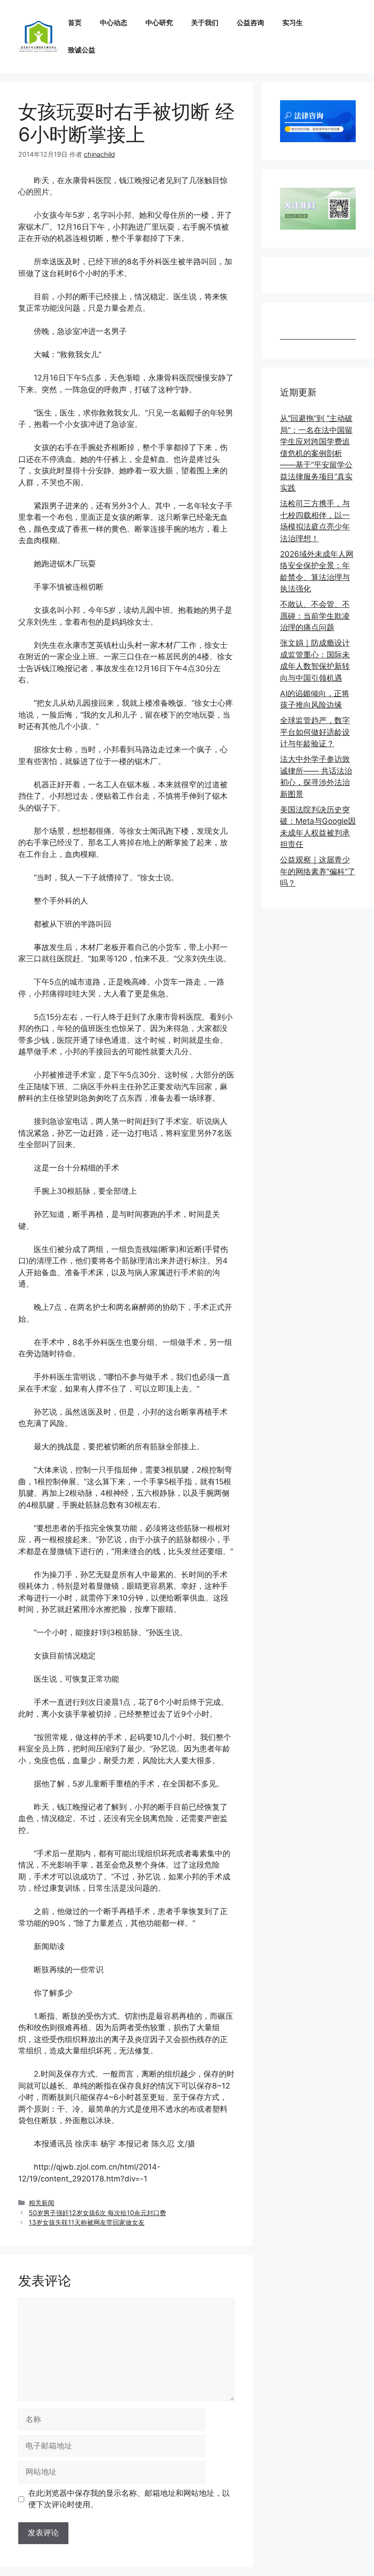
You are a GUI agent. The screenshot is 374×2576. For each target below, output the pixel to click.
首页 (75, 23)
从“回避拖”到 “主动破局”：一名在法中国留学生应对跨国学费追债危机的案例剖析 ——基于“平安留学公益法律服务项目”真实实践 (316, 453)
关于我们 (205, 23)
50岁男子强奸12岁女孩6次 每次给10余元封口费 (97, 2213)
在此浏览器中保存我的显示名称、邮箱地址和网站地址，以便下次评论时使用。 (129, 2499)
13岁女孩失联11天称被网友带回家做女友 (87, 2222)
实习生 (293, 23)
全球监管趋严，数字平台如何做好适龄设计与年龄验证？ (315, 732)
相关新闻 (42, 2203)
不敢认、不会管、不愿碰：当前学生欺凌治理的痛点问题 (315, 616)
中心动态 (114, 23)
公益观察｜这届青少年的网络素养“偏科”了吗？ (318, 871)
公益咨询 (250, 23)
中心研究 (159, 23)
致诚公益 (82, 50)
